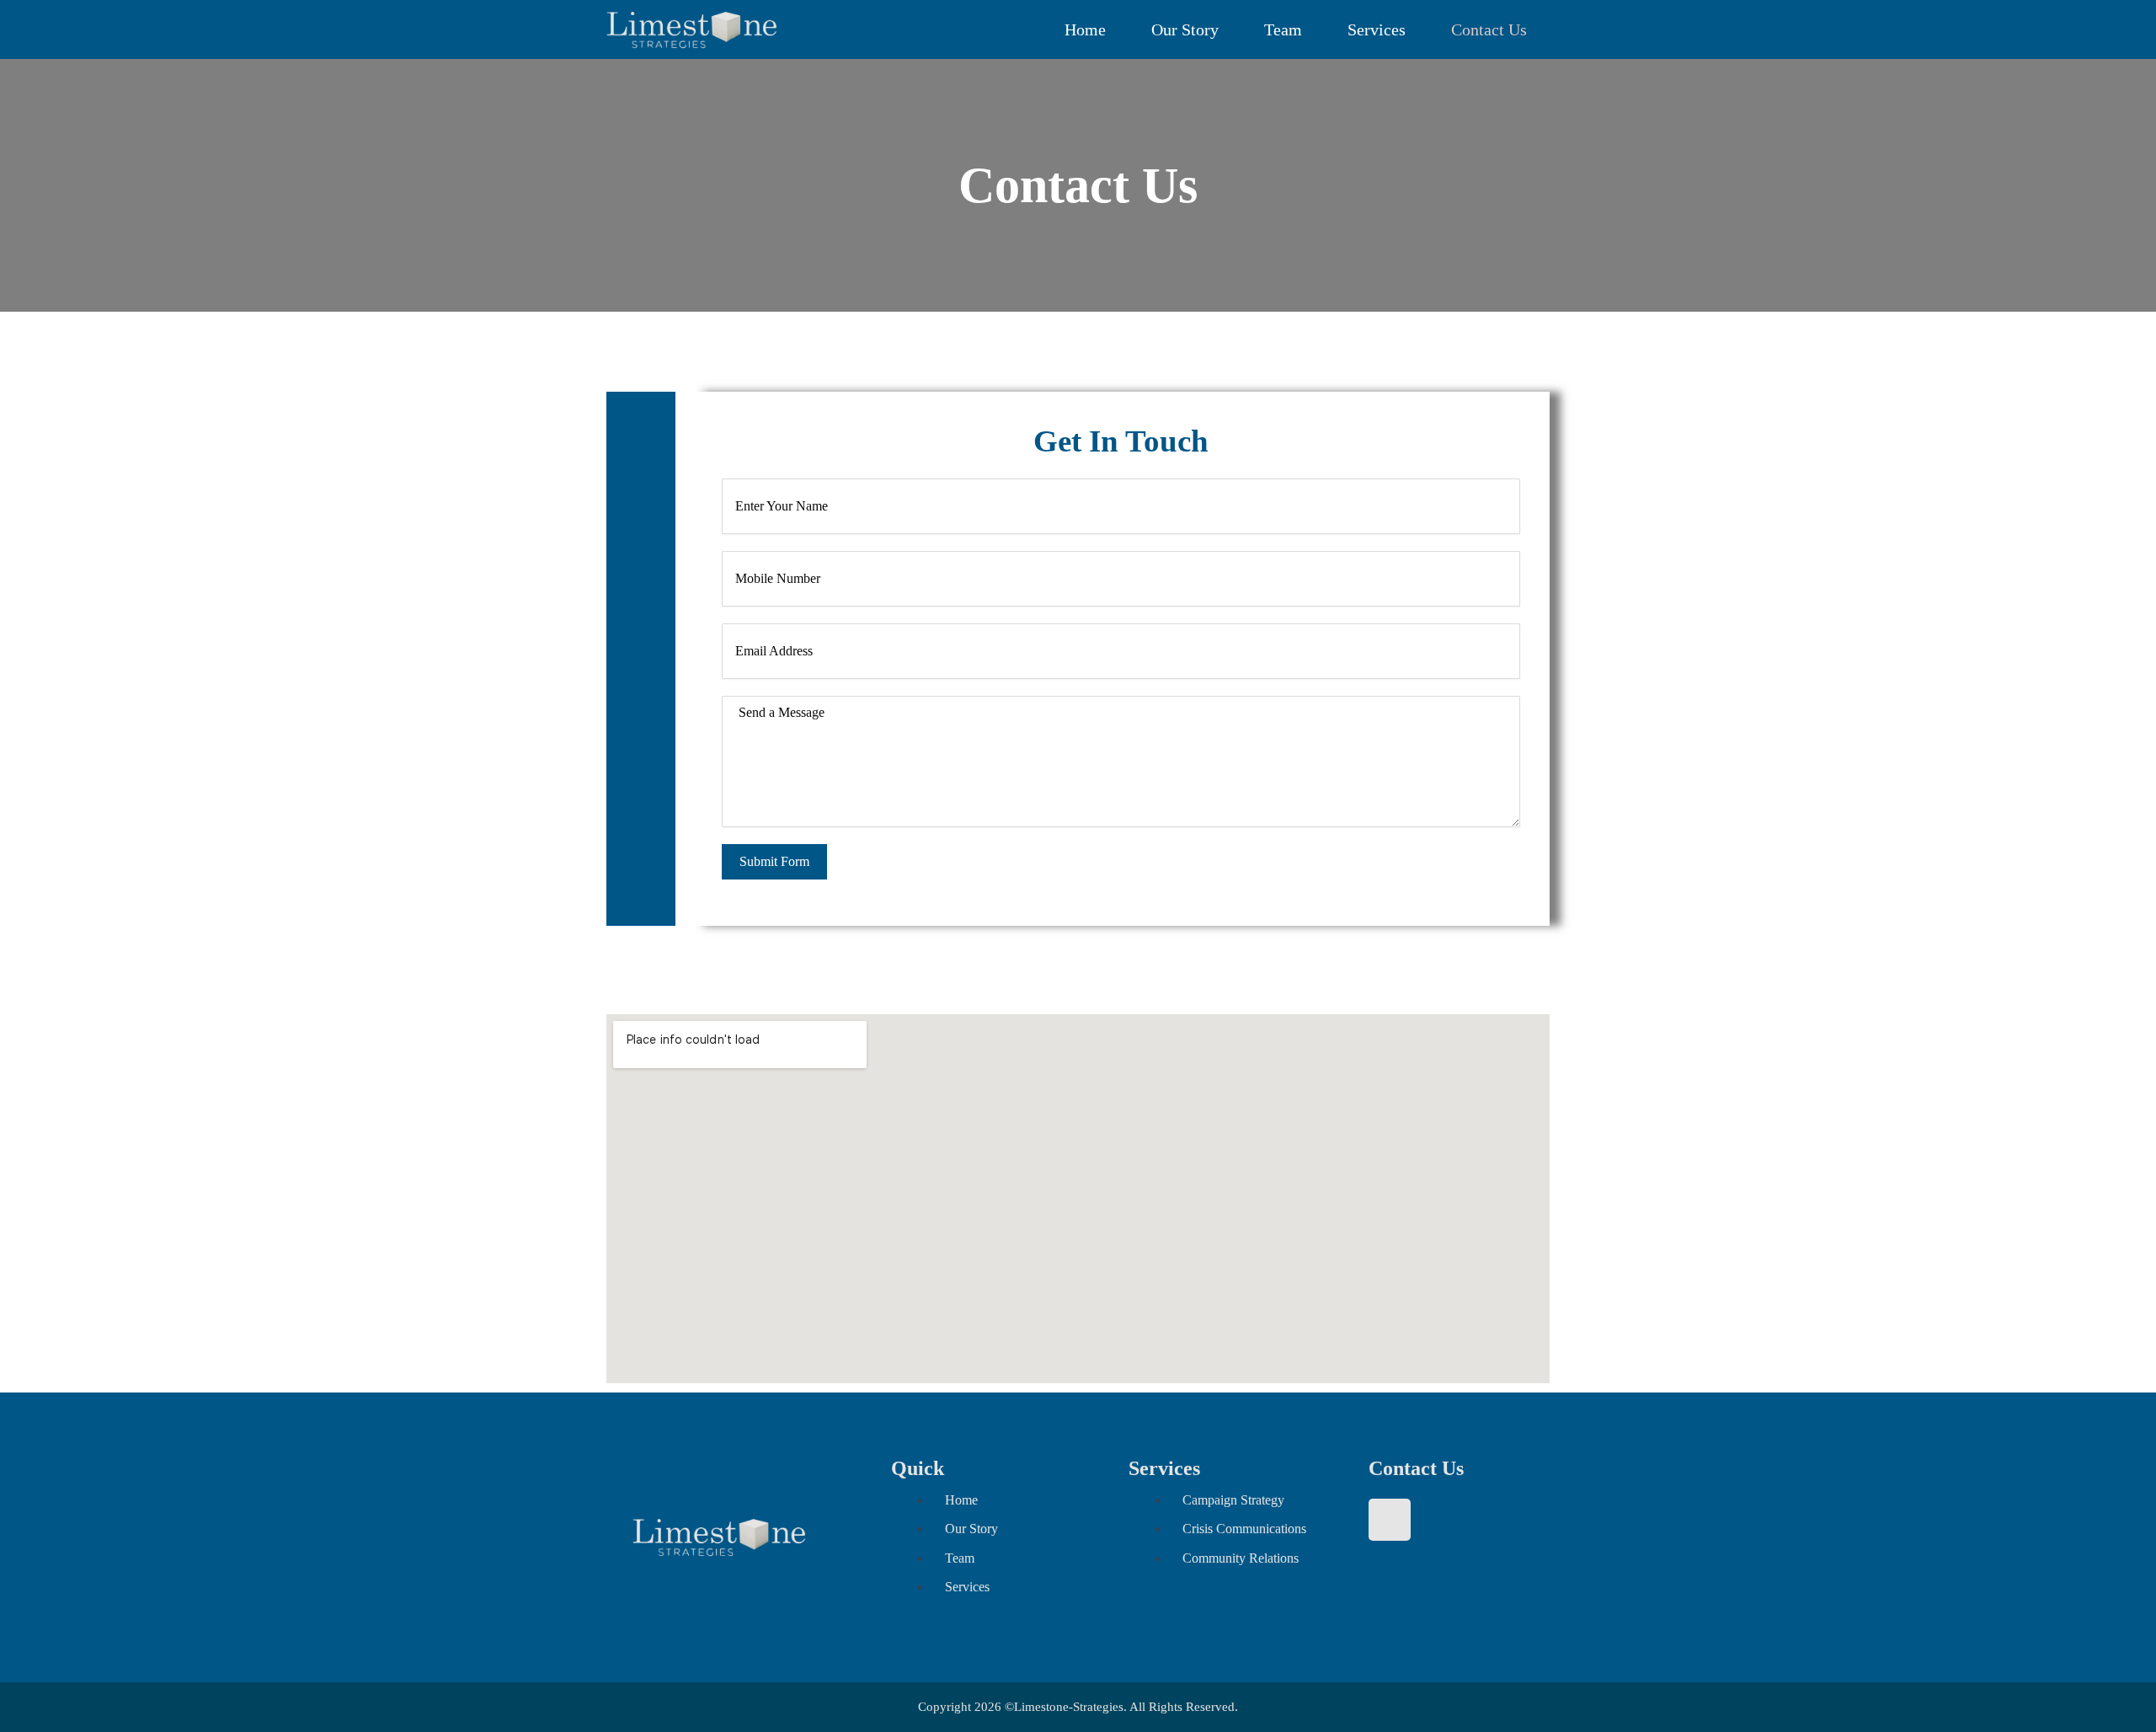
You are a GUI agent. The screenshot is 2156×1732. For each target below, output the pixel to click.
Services (1377, 29)
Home (1085, 29)
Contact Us (1489, 29)
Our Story (1185, 29)
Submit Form (774, 861)
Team (1283, 29)
